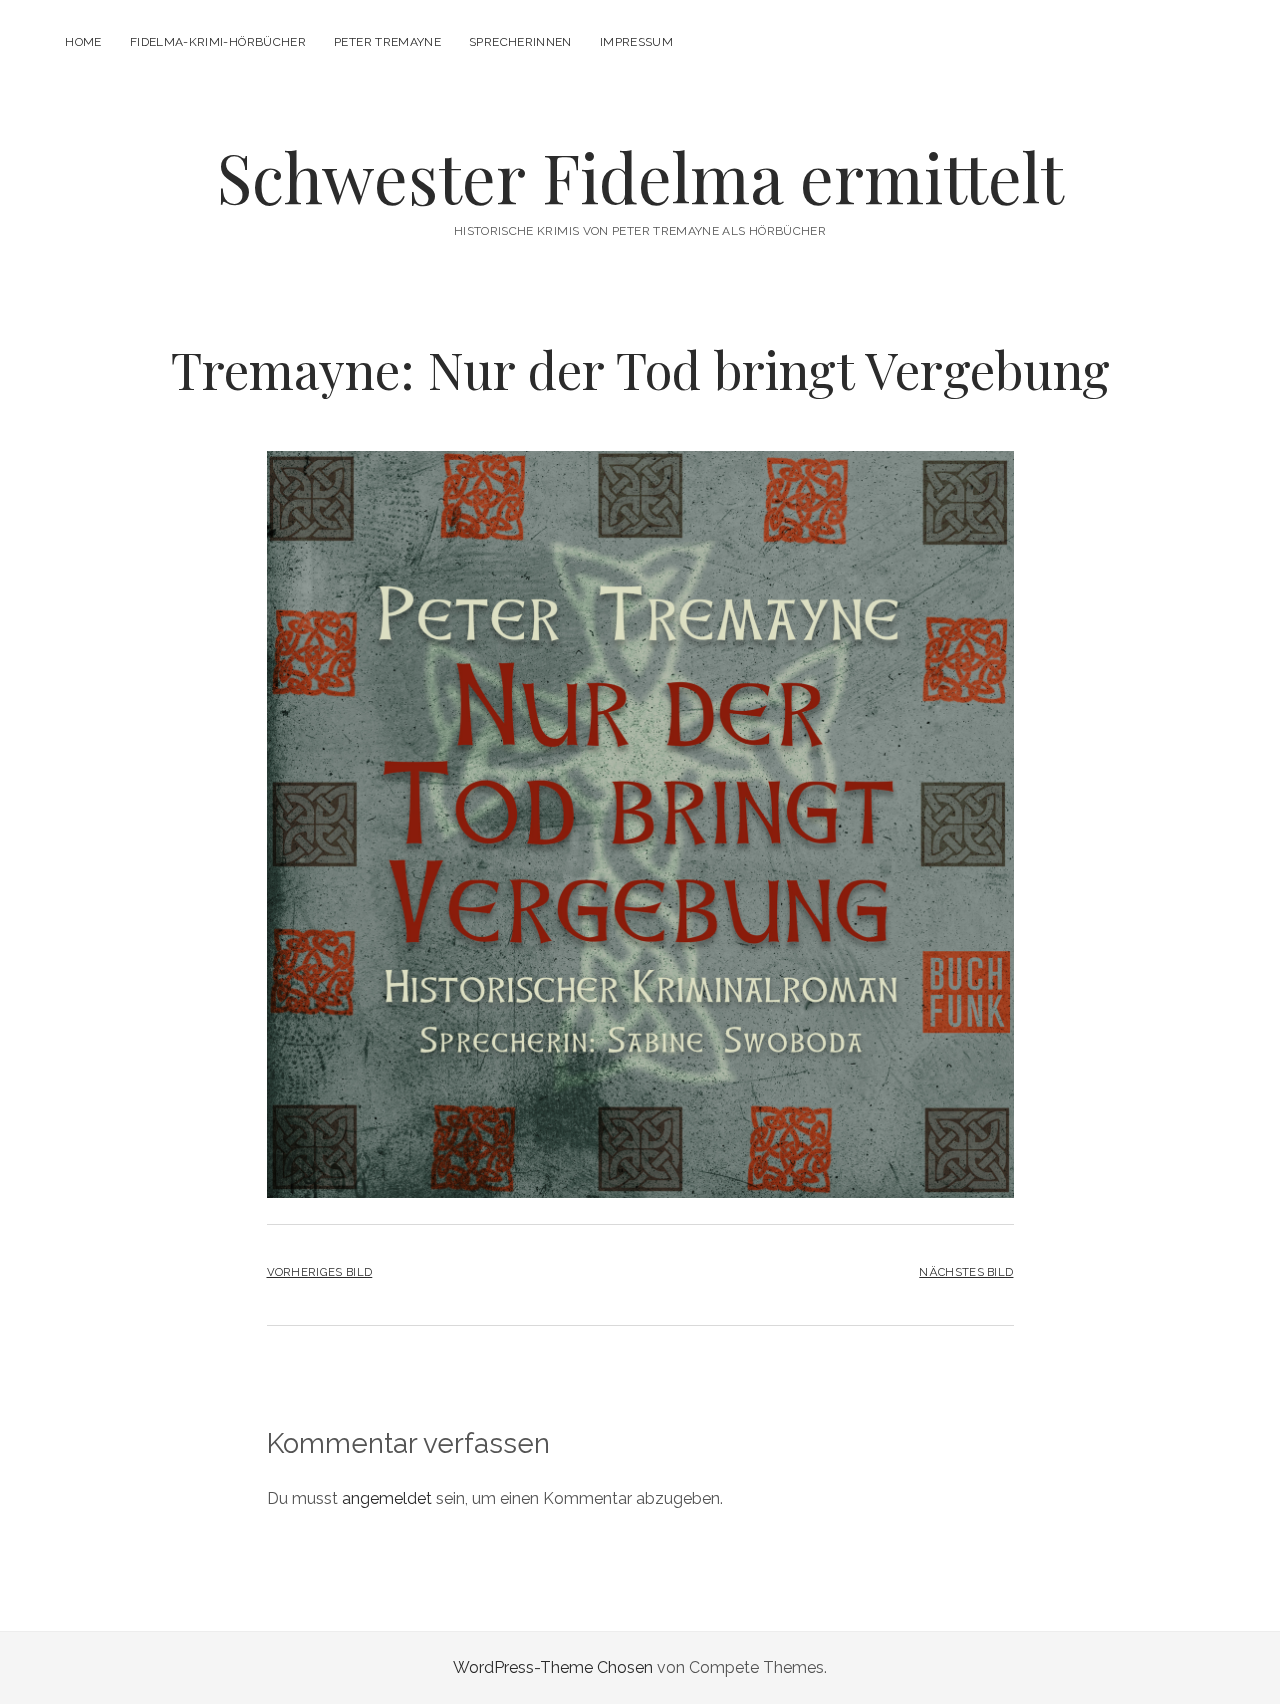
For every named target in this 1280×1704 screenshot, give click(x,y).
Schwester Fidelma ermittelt (640, 176)
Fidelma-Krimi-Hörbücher (218, 42)
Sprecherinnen (520, 42)
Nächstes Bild (966, 1272)
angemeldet (387, 1498)
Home (83, 42)
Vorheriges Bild (320, 1272)
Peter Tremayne (387, 42)
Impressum (636, 42)
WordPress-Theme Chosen (553, 1667)
